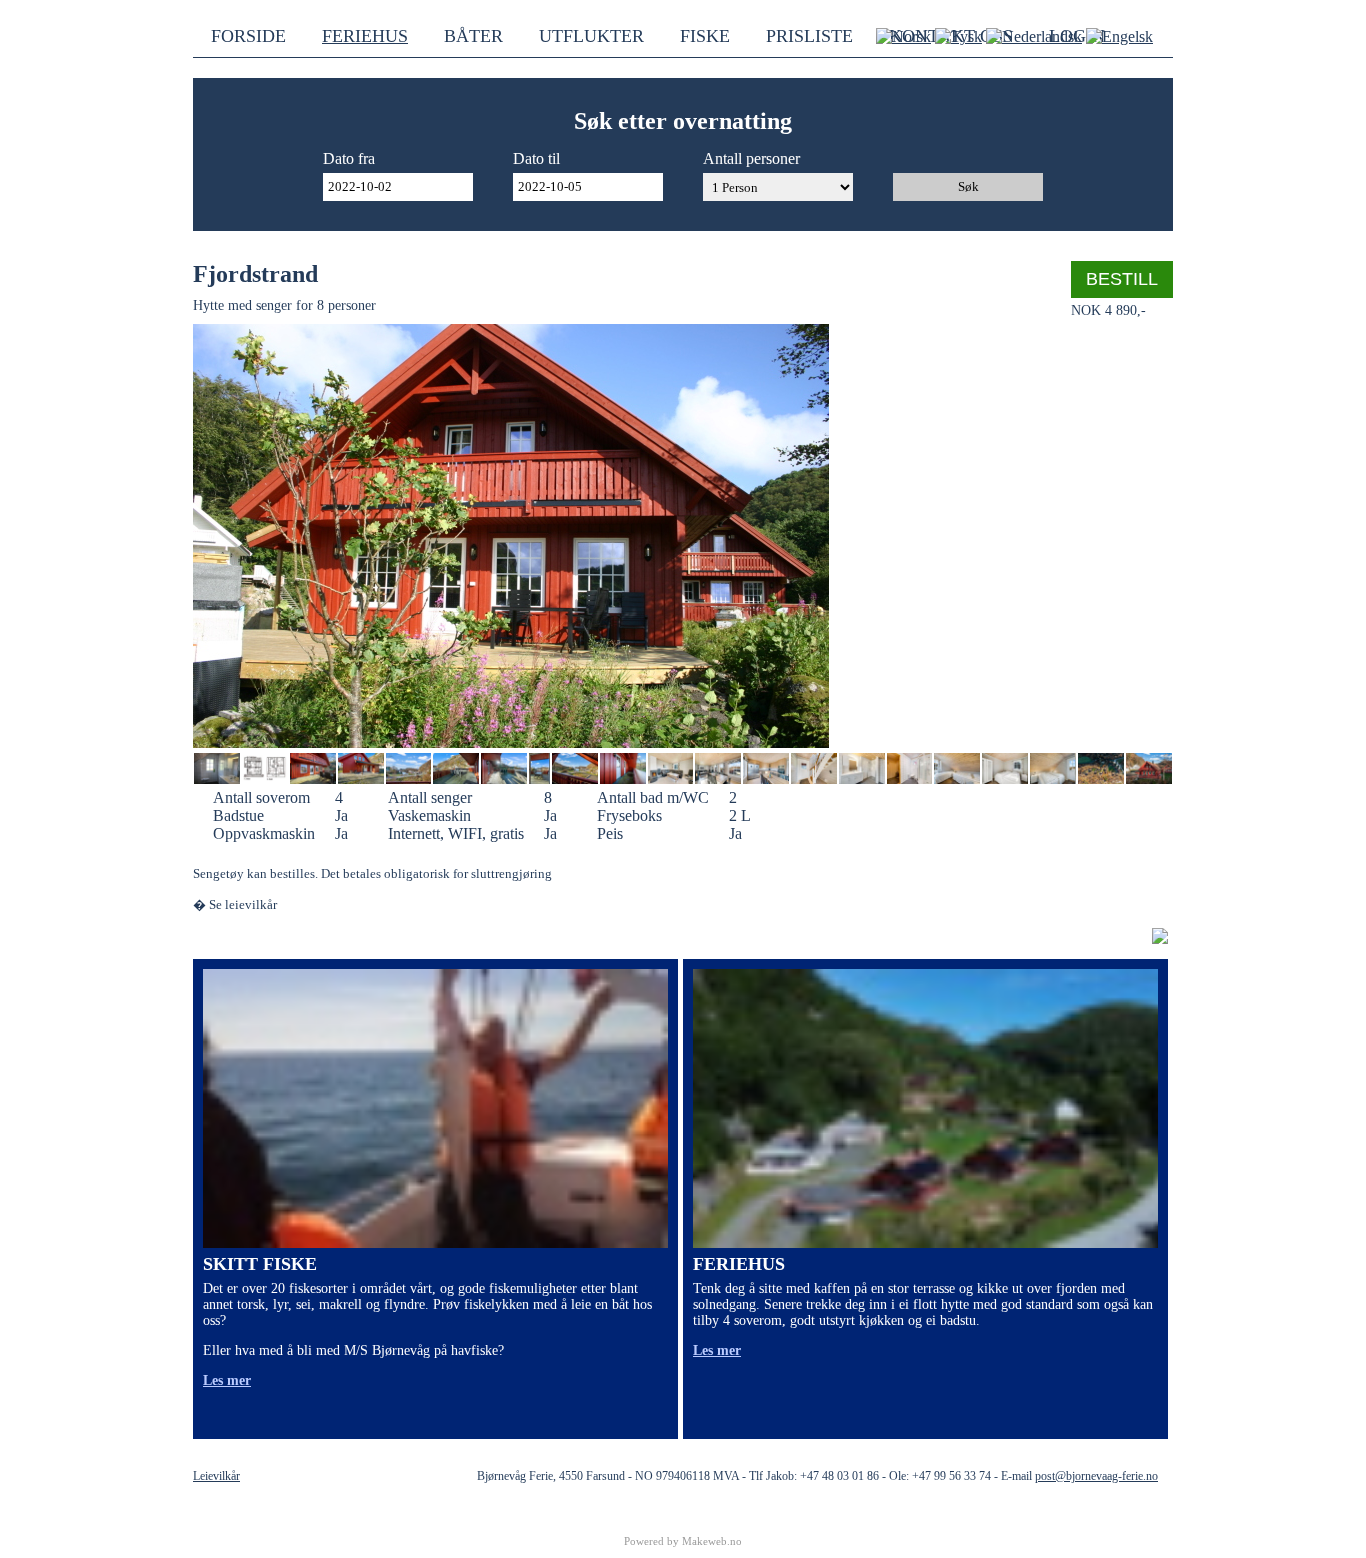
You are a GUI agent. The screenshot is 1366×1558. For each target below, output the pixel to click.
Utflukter (591, 36)
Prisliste (809, 36)
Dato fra (349, 158)
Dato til (536, 158)
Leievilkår (216, 1476)
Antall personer (751, 158)
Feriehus (365, 36)
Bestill (1122, 279)
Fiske (705, 36)
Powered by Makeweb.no (683, 1541)
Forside (248, 36)
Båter (473, 36)
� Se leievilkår (235, 904)
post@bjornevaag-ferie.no (1096, 1476)
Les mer (227, 1380)
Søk (968, 186)
